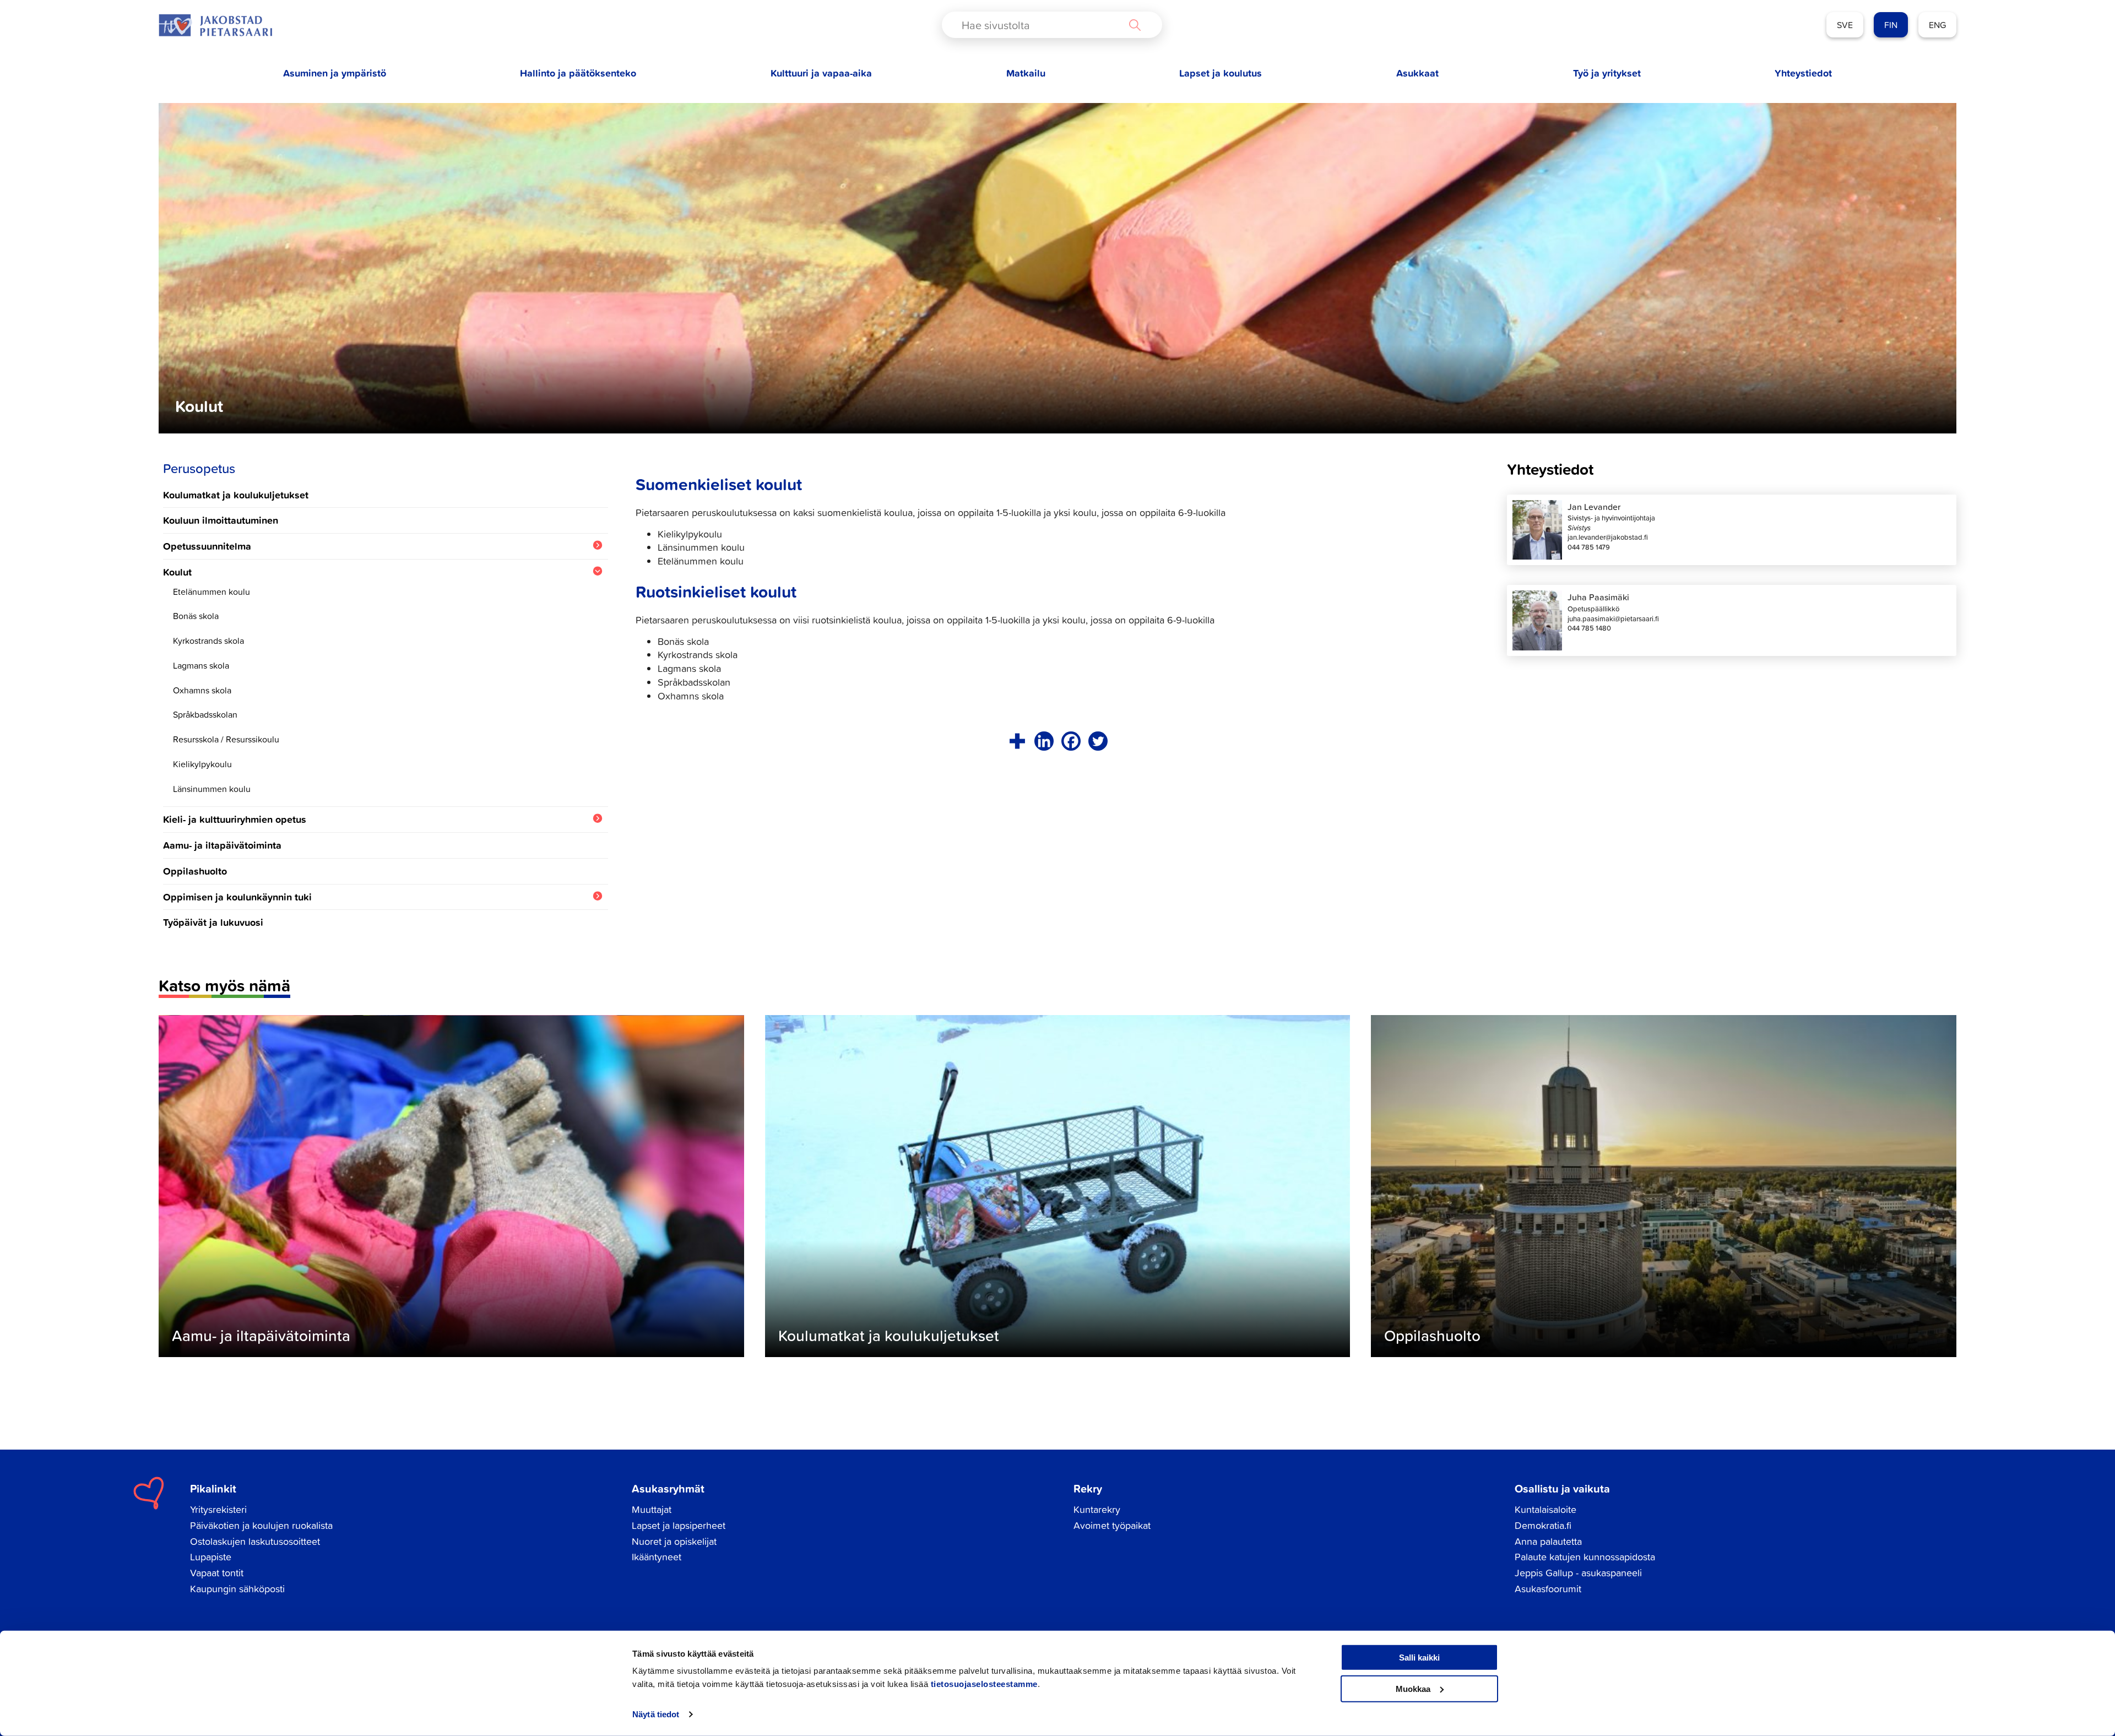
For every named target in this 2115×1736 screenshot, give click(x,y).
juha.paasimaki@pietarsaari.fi (1613, 619)
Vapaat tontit (217, 1573)
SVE (1845, 25)
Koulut (177, 572)
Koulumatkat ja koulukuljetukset (236, 495)
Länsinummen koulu (212, 789)
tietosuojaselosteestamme (984, 1684)
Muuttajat (652, 1509)
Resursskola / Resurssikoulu (226, 739)
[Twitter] (1098, 741)
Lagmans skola (201, 665)
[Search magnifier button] (1135, 25)
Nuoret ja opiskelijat (674, 1541)
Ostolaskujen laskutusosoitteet (255, 1541)
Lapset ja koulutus (1221, 73)
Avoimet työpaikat (1112, 1525)
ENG (1937, 25)
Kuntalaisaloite (1545, 1509)
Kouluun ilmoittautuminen (221, 520)
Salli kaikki (1419, 1658)
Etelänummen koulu (211, 592)
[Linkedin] (1044, 741)
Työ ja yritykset (1607, 73)
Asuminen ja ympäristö (335, 73)
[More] (1017, 741)
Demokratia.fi (1543, 1525)
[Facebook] (1071, 741)
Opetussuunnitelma (207, 546)
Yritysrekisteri (218, 1509)
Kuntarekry (1097, 1509)
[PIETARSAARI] (215, 25)
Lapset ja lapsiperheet (679, 1525)
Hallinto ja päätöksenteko (578, 73)
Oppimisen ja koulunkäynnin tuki (237, 897)
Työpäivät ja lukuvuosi (213, 922)
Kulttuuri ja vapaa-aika (821, 73)
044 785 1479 (1589, 547)
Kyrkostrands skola (208, 641)
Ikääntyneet (657, 1557)
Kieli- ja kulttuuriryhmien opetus (235, 819)
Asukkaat (1417, 73)
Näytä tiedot (656, 1714)
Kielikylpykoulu (202, 764)
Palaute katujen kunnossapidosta (1585, 1557)
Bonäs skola (196, 616)
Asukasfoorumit (1548, 1589)
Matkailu (1026, 73)
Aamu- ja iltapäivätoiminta (222, 845)
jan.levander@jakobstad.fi (1608, 537)
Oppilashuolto (195, 871)
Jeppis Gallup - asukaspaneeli (1578, 1573)
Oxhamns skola (202, 690)
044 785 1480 (1589, 628)
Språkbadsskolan (205, 714)
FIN (1891, 25)
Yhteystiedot (1803, 73)
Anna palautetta (1548, 1541)
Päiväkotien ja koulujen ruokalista (261, 1525)
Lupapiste (211, 1557)
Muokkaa (1413, 1688)
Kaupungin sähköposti (237, 1589)
